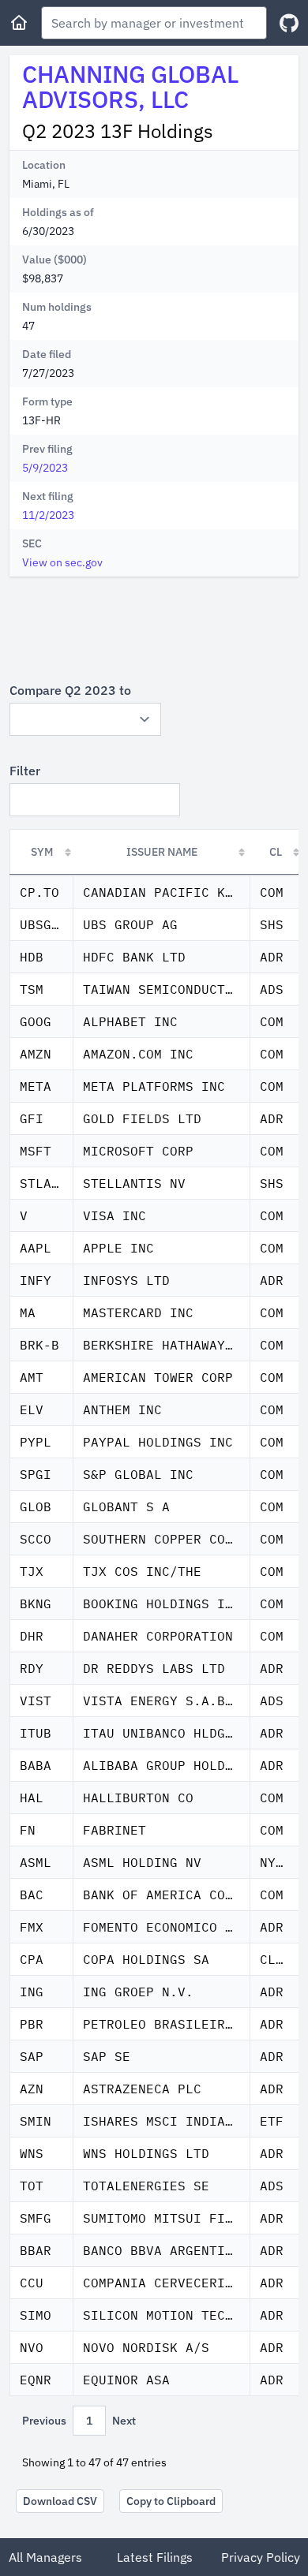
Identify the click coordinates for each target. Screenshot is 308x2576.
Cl (276, 852)
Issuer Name (162, 852)
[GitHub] (289, 23)
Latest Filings (155, 2557)
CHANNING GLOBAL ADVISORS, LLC (130, 86)
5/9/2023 (45, 468)
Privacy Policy (261, 2557)
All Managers (45, 2557)
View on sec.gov (62, 562)
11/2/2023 (48, 515)
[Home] (19, 23)
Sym (42, 852)
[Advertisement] (154, 629)
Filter (25, 771)
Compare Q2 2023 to (70, 690)
